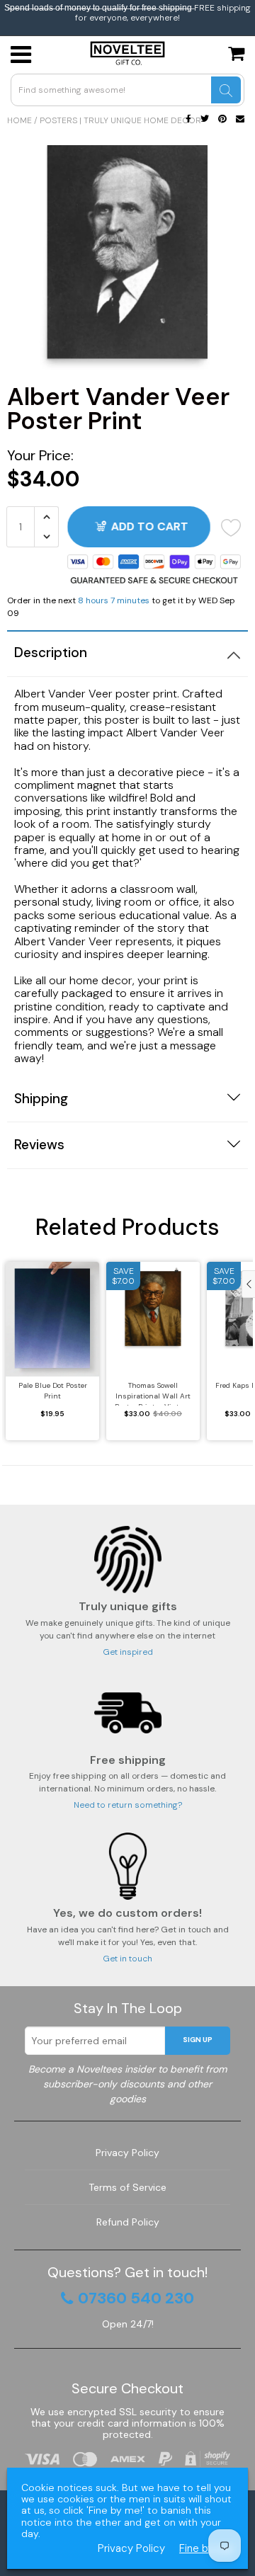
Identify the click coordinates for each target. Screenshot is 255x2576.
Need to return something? (128, 1805)
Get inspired (128, 1652)
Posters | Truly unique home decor (120, 120)
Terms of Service (127, 2187)
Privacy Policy (127, 2153)
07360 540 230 (136, 2298)
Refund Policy (128, 2222)
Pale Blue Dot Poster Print (53, 1391)
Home (19, 120)
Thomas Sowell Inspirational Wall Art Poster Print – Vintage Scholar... (153, 1393)
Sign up (198, 2040)
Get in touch (127, 1959)
